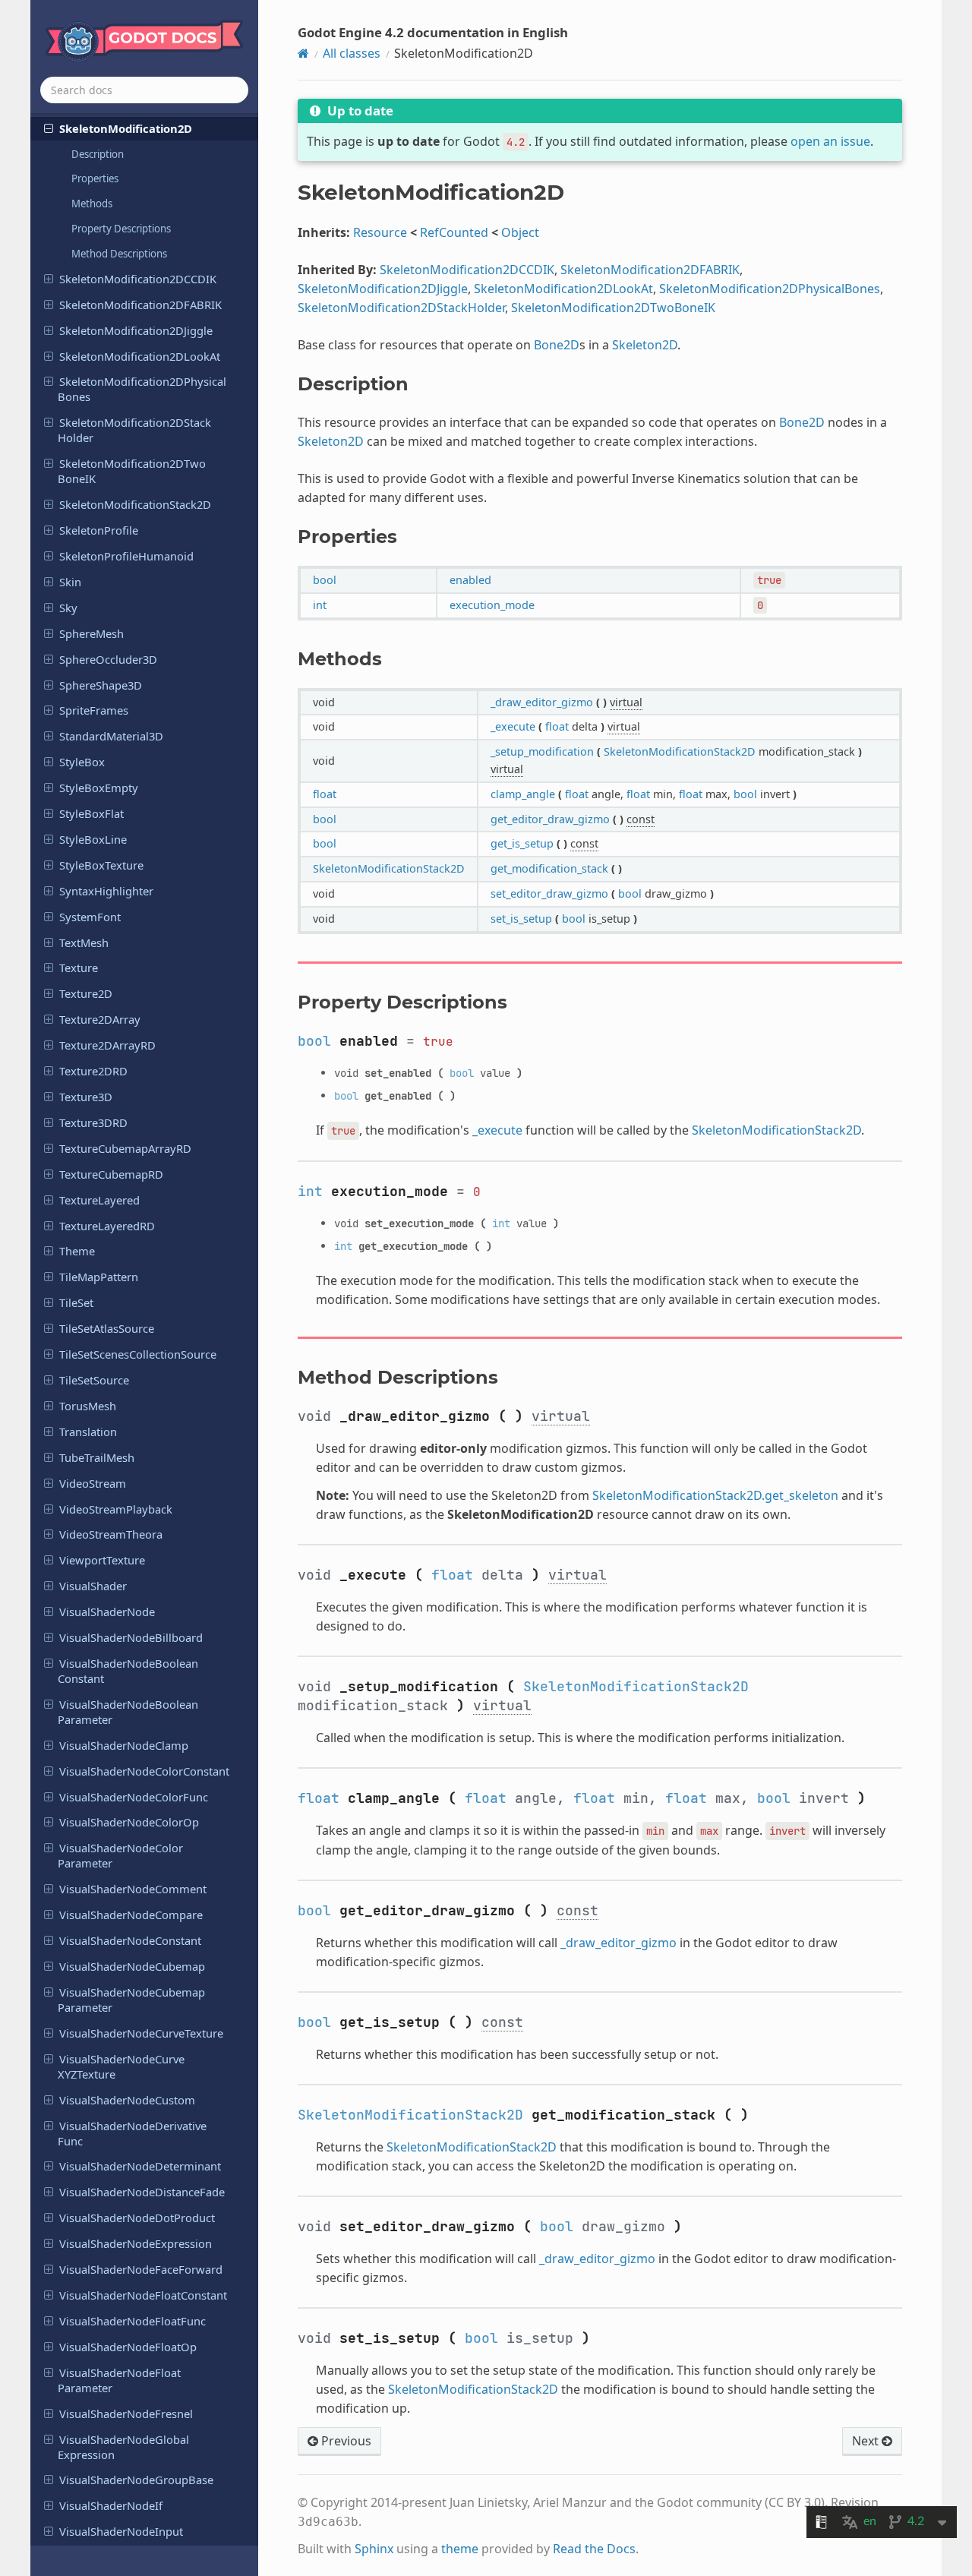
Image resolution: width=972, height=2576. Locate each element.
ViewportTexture (102, 1560)
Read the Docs (594, 2549)
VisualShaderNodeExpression (136, 2243)
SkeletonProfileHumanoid (126, 556)
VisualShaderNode (107, 1612)
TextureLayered (99, 1200)
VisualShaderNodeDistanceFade (142, 2192)
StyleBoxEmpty (99, 788)
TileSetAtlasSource (107, 1328)
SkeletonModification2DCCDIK (138, 279)
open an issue (830, 141)
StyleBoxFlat (92, 813)
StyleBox (82, 762)
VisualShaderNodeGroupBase (136, 2480)
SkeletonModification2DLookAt (140, 356)
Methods (92, 204)
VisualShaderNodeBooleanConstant (128, 1671)
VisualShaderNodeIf (111, 2505)
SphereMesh (92, 633)
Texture (79, 968)
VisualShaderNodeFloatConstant (143, 2295)
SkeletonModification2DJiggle (136, 330)
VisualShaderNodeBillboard (131, 1637)
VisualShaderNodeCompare (131, 1915)
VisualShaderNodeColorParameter (120, 1855)
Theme (77, 1251)
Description (98, 154)
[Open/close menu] (49, 128)
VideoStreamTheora (111, 1534)
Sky (68, 608)
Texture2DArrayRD (107, 1045)
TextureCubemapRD (111, 1174)
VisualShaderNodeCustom (127, 2100)
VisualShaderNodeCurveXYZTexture (121, 2066)
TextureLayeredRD (107, 1226)
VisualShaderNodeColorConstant (144, 1771)
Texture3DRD (93, 1122)
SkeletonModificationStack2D (135, 504)
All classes (352, 53)
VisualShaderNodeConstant (130, 1940)
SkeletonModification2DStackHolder (134, 430)
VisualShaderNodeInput (121, 2531)
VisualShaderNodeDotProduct (137, 2218)
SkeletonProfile (99, 530)
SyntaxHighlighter (106, 891)
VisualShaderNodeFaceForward (141, 2269)
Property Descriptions (121, 229)
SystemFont (90, 917)
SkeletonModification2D (126, 128)
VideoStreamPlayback (116, 1509)
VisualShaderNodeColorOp (129, 1822)
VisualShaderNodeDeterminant (140, 2166)
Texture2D (86, 993)
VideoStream (93, 1483)
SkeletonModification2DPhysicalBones (142, 389)
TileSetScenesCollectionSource (138, 1354)
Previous (345, 2441)
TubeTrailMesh (97, 1457)
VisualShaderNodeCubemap (132, 1966)
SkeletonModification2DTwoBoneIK (132, 471)
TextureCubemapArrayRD (125, 1148)
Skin (70, 582)
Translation (88, 1432)
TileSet (76, 1302)
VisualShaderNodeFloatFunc (133, 2321)
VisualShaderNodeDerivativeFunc (132, 2133)
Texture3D (86, 1097)
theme (460, 2549)
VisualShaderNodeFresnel (126, 2413)
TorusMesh (88, 1406)
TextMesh (84, 942)
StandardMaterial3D (111, 736)
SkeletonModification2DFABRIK (140, 305)
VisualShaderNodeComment (133, 1889)
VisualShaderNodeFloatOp (128, 2347)
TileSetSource (94, 1380)
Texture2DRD (93, 1071)
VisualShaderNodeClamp (124, 1745)
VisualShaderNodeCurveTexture (141, 2033)
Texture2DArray (100, 1019)
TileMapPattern (99, 1277)
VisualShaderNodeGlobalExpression (123, 2447)
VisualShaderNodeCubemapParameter (131, 2000)
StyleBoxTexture (101, 865)
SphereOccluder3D (108, 659)
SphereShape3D (101, 685)
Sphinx (374, 2549)
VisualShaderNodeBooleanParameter (128, 1712)
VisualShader (93, 1586)
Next (867, 2441)
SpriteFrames (94, 710)
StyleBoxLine (93, 839)
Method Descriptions (119, 254)
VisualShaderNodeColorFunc (134, 1797)
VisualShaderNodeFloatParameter (119, 2380)
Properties (95, 178)
